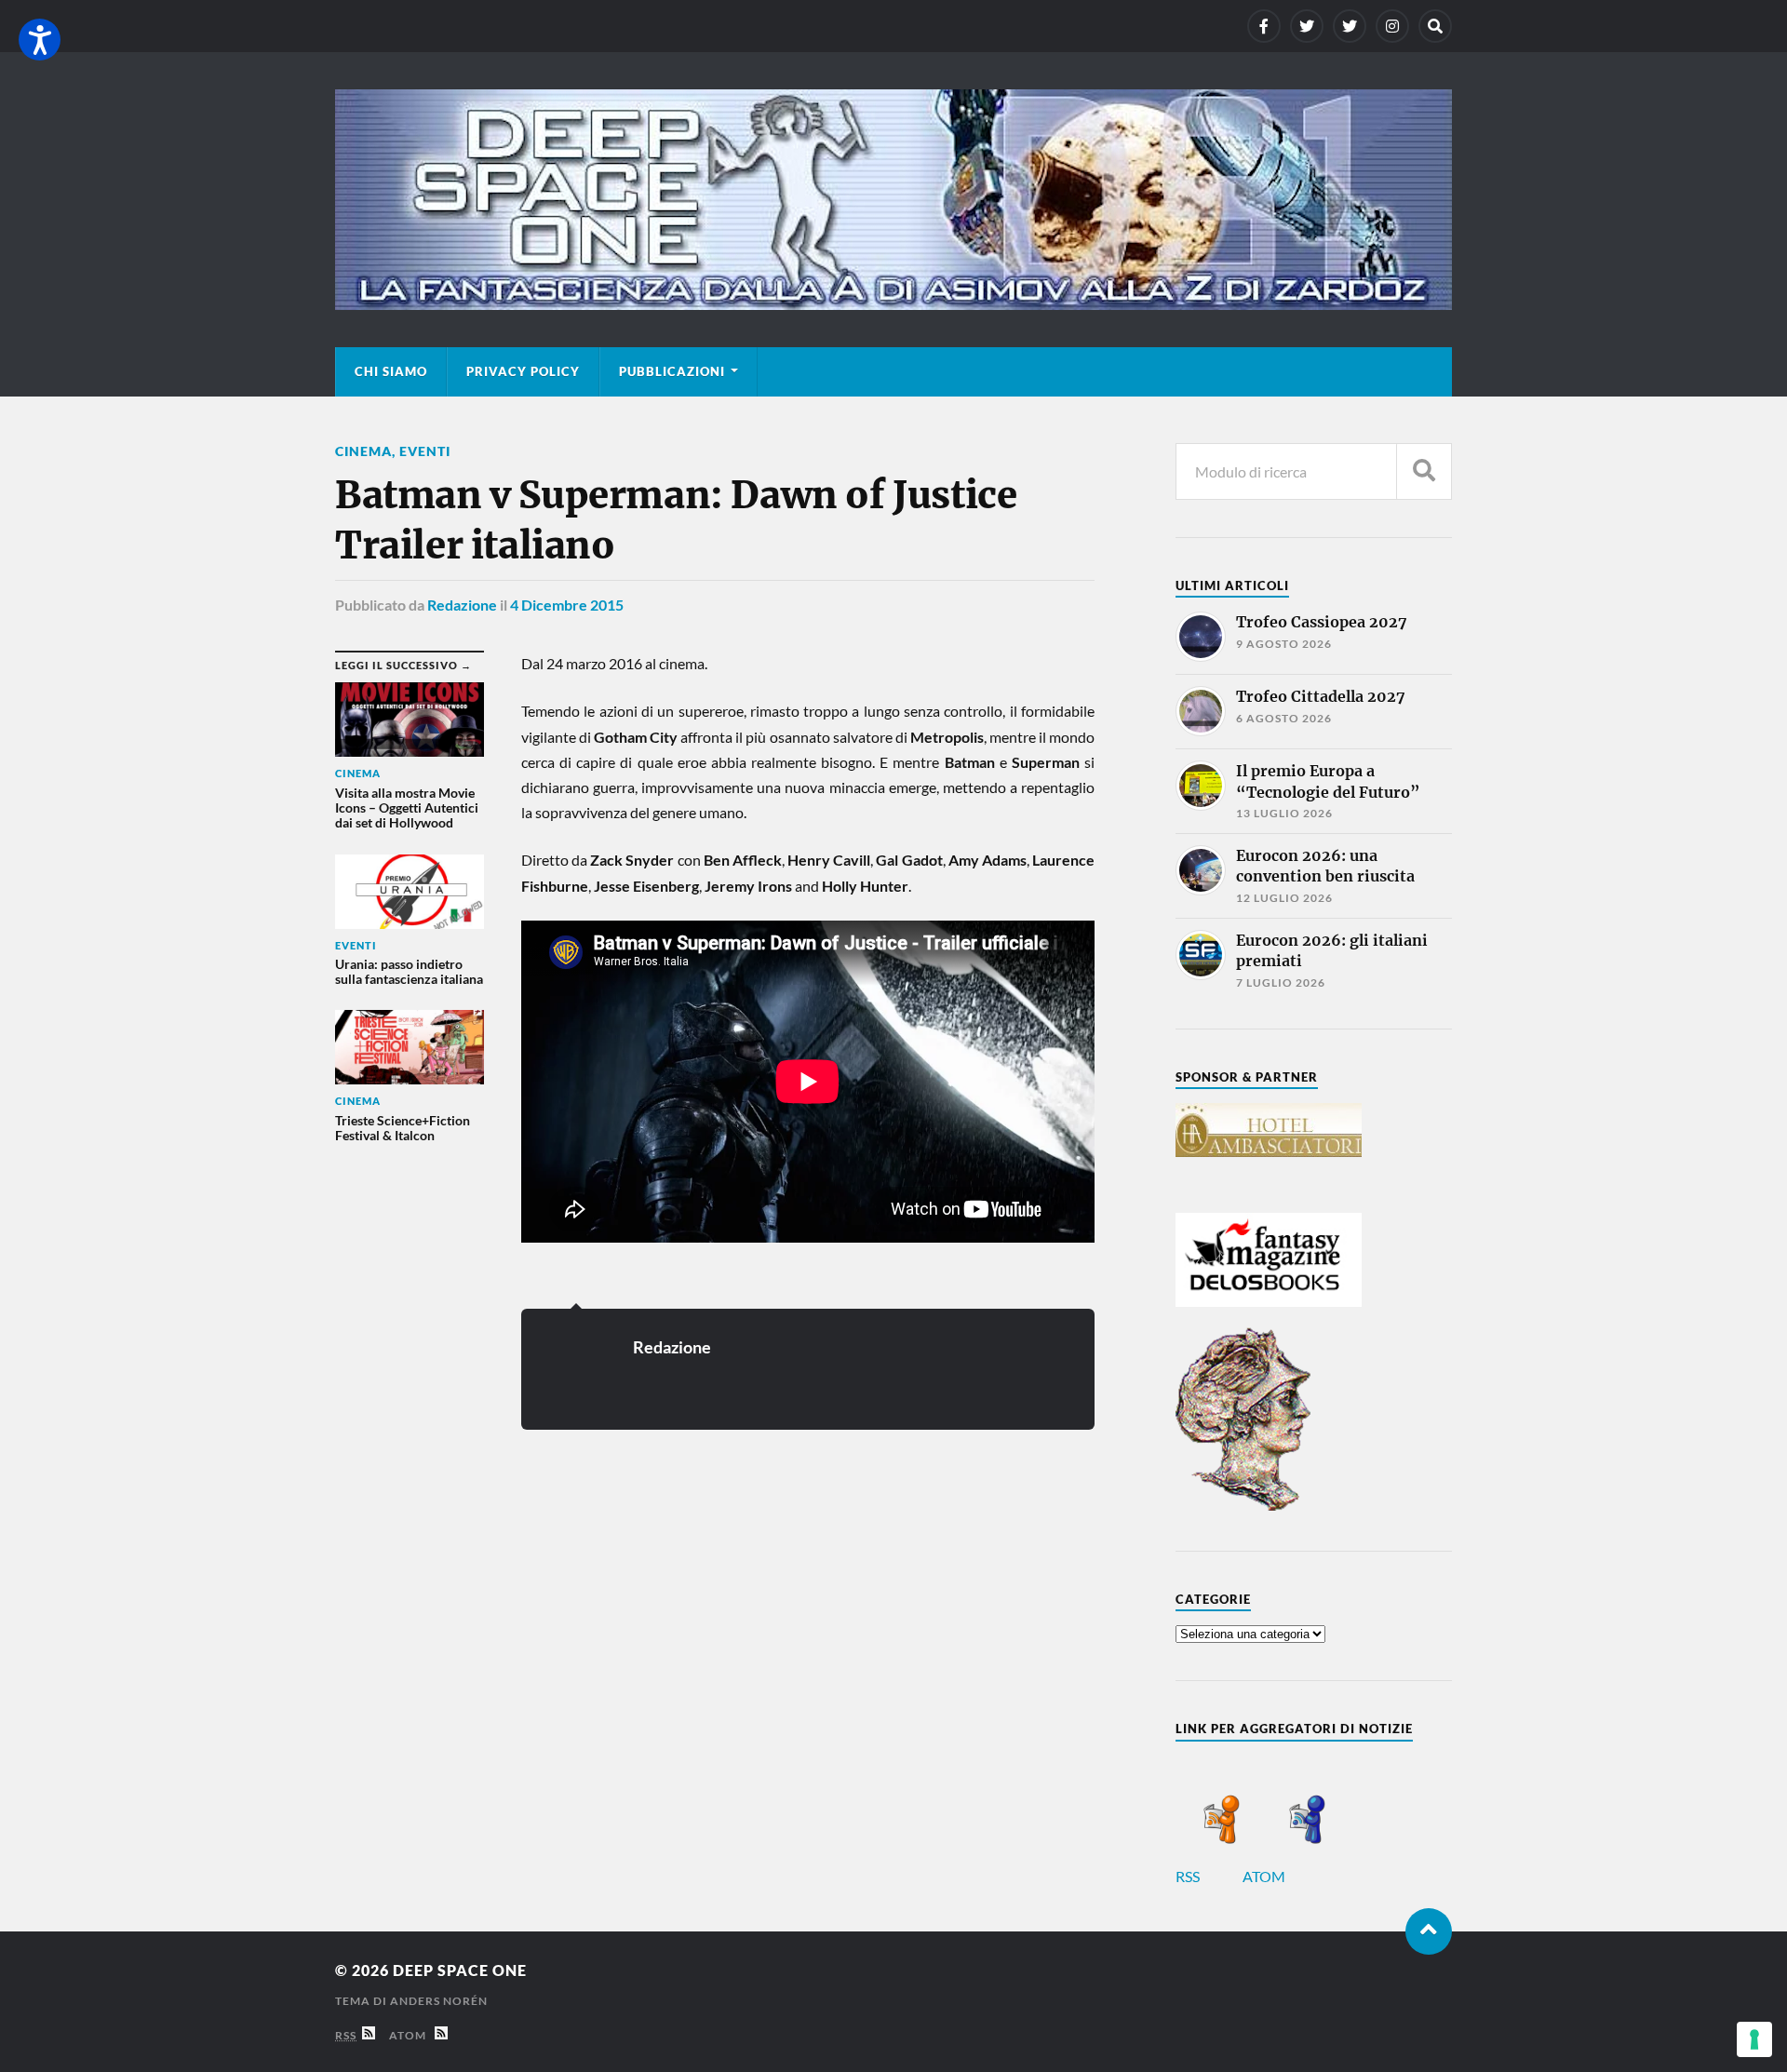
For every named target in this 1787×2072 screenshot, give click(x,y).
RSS (1189, 1876)
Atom (412, 2035)
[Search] (1435, 26)
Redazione (462, 605)
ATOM (1265, 1876)
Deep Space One (460, 1970)
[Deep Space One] (893, 200)
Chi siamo (391, 371)
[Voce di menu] (1264, 26)
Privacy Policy (523, 371)
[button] (40, 40)
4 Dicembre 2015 (567, 605)
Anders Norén (439, 2001)
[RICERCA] (1424, 471)
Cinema (363, 451)
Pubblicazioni (672, 371)
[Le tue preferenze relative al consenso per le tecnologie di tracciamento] (1754, 2039)
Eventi (425, 451)
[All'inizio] (1429, 1931)
